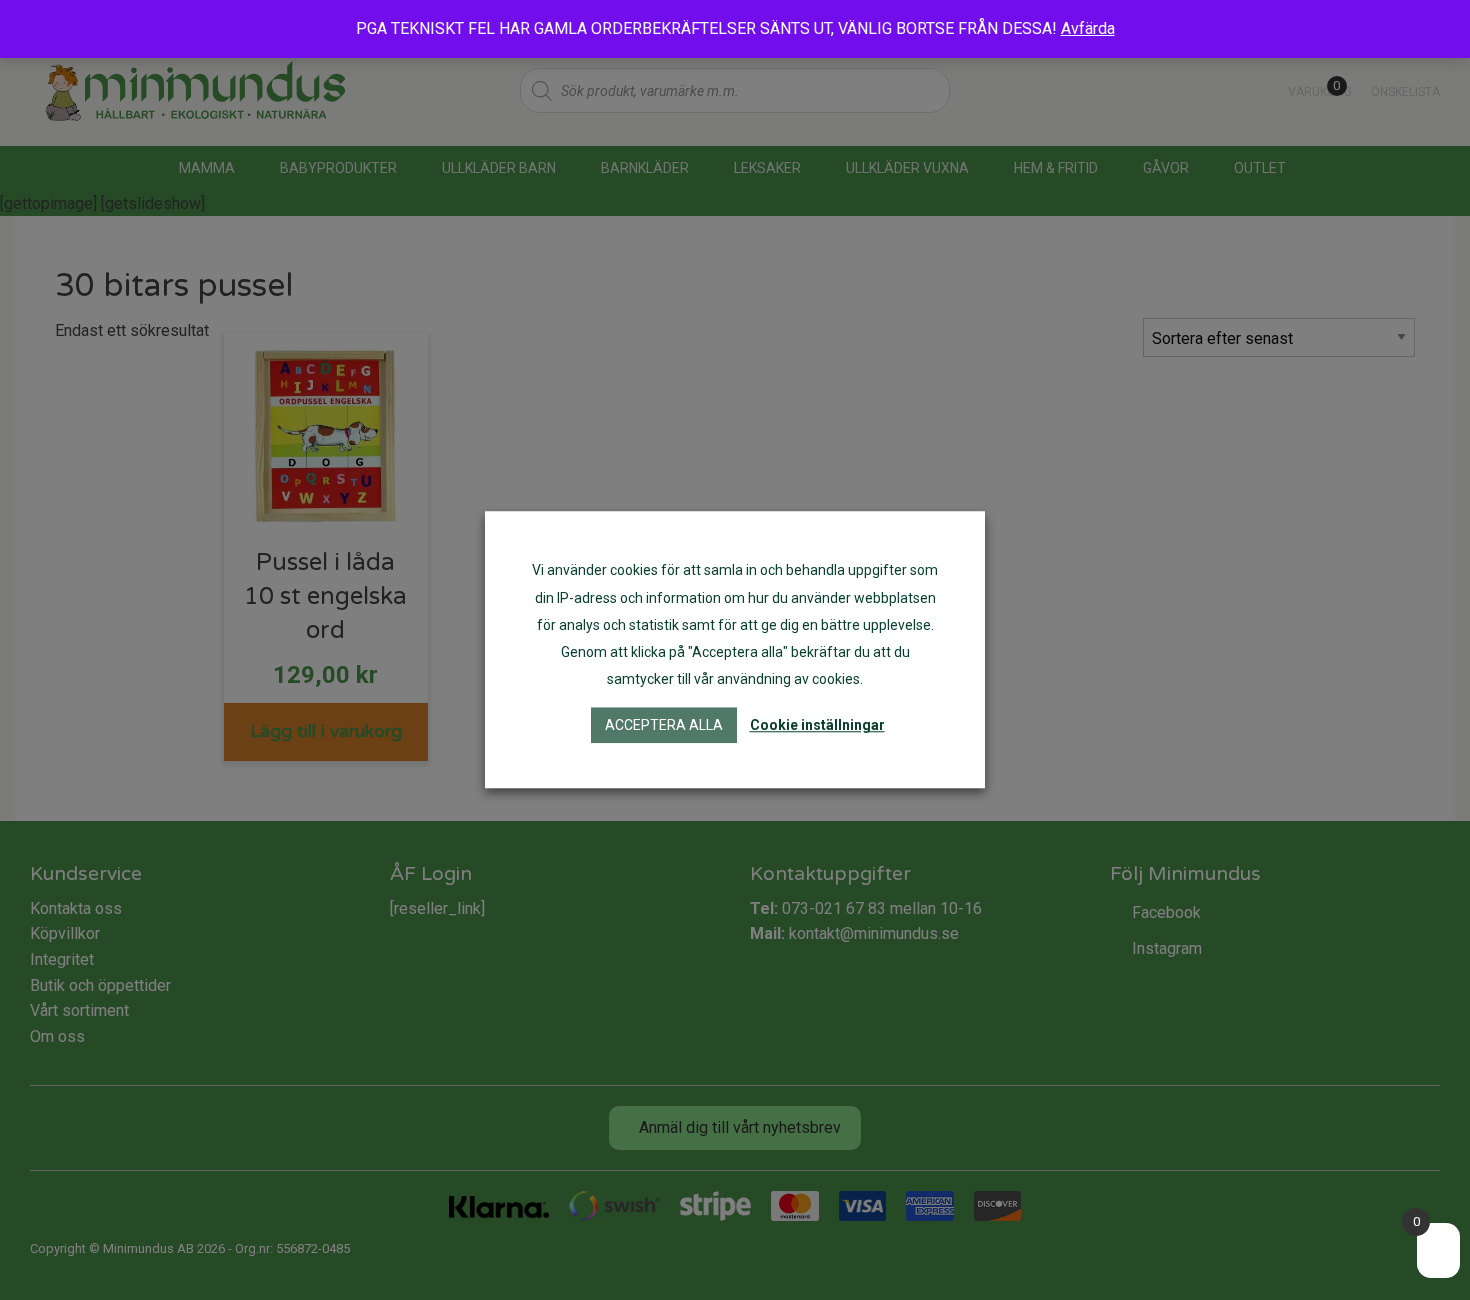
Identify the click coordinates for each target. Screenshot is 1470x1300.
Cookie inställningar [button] (817, 726)
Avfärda (1088, 28)
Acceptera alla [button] (664, 726)
